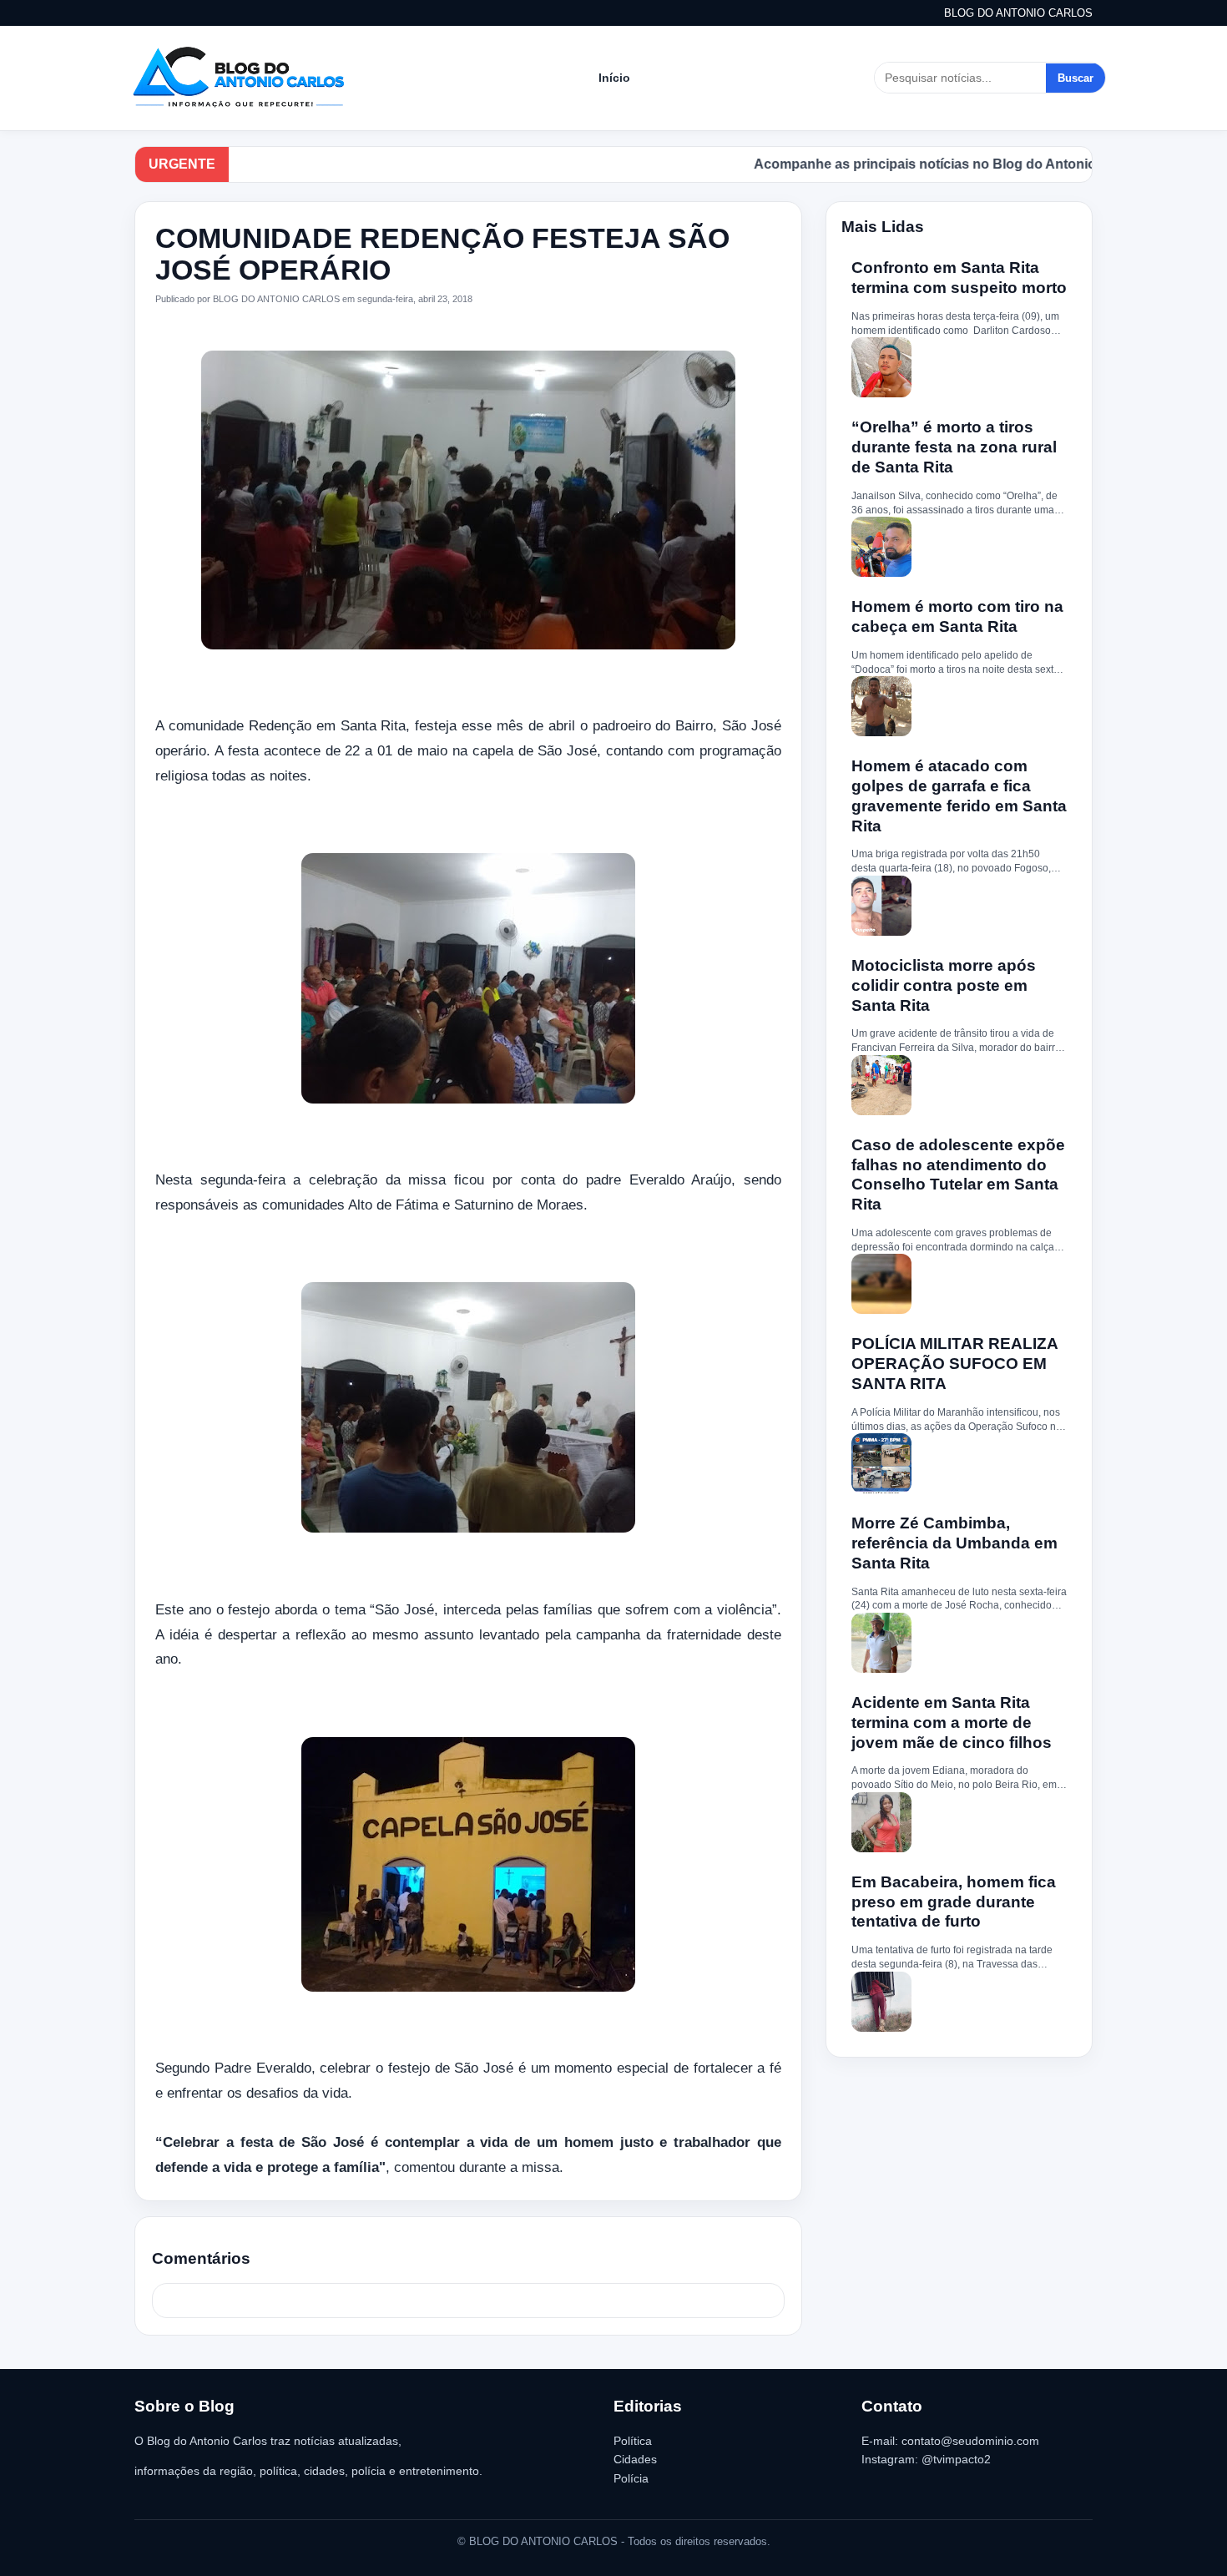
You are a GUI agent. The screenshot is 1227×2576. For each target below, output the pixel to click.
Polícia (631, 2478)
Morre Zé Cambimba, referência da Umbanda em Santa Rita (954, 1543)
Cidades (635, 2459)
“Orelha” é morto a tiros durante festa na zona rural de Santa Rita (954, 447)
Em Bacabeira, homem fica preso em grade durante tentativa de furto (954, 1902)
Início (614, 78)
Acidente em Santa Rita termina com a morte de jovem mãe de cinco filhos (952, 1722)
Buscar (1076, 78)
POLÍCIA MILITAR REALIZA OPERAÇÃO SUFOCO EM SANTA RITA (954, 1364)
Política (633, 2441)
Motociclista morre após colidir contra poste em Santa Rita (944, 985)
